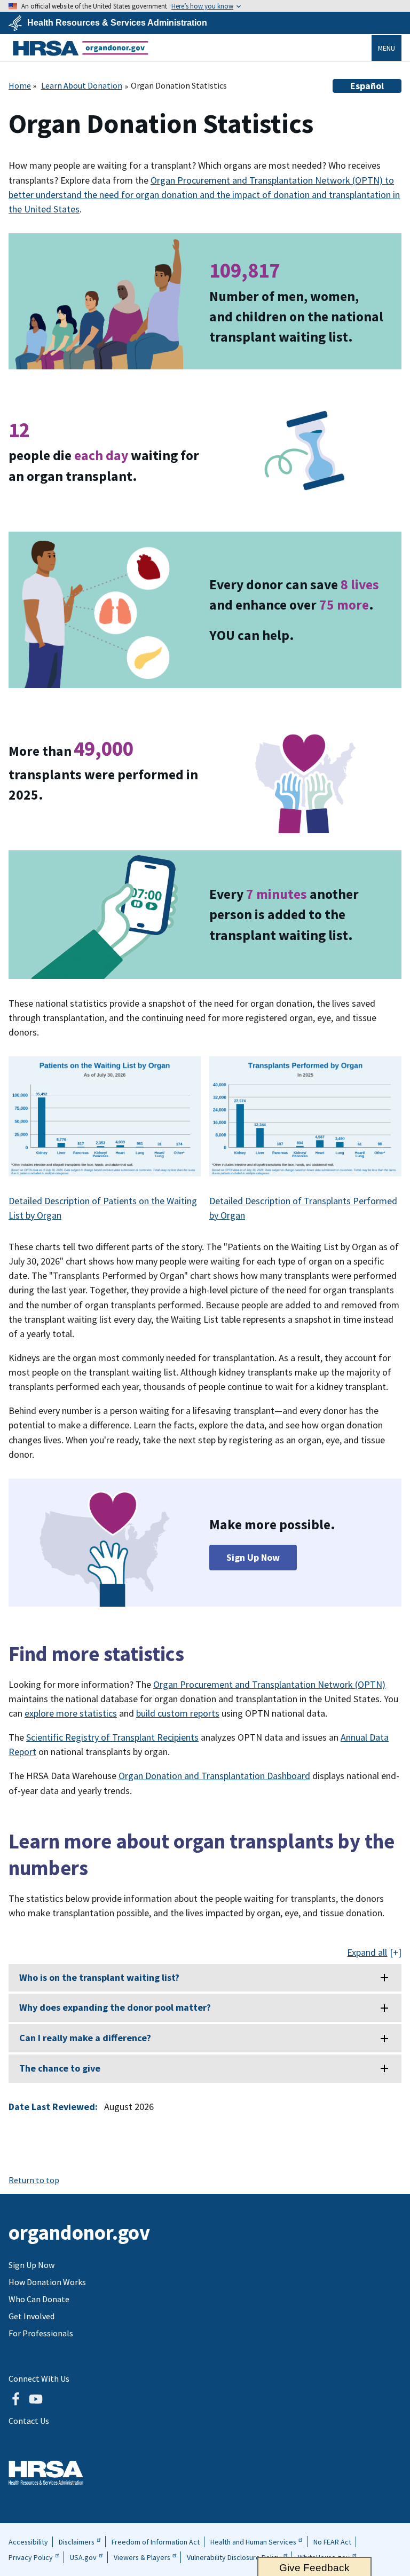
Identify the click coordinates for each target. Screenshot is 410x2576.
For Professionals (41, 2333)
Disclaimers (77, 2542)
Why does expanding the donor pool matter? (115, 2007)
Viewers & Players (142, 2557)
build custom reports (178, 1713)
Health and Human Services (253, 2542)
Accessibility (28, 2542)
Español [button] (367, 86)
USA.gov (83, 2557)
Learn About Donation (82, 85)
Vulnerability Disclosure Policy (234, 2557)
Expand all (367, 1953)
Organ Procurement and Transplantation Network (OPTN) (269, 1684)
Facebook (15, 2399)
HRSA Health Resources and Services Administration (46, 2473)
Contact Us (29, 2421)
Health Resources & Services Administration (117, 23)
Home (20, 85)
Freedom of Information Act (156, 2542)
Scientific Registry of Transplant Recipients (112, 1737)
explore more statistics (71, 1713)
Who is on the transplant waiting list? (99, 1977)
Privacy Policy (31, 2557)
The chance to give (60, 2068)
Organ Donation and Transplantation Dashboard (214, 1776)
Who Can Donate (39, 2299)
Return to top (34, 2180)
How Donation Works (47, 2282)
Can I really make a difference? (85, 2038)
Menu (387, 48)
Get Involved (31, 2316)
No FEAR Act (332, 2542)
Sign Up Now (253, 1557)
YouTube (36, 2399)
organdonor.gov (81, 48)
